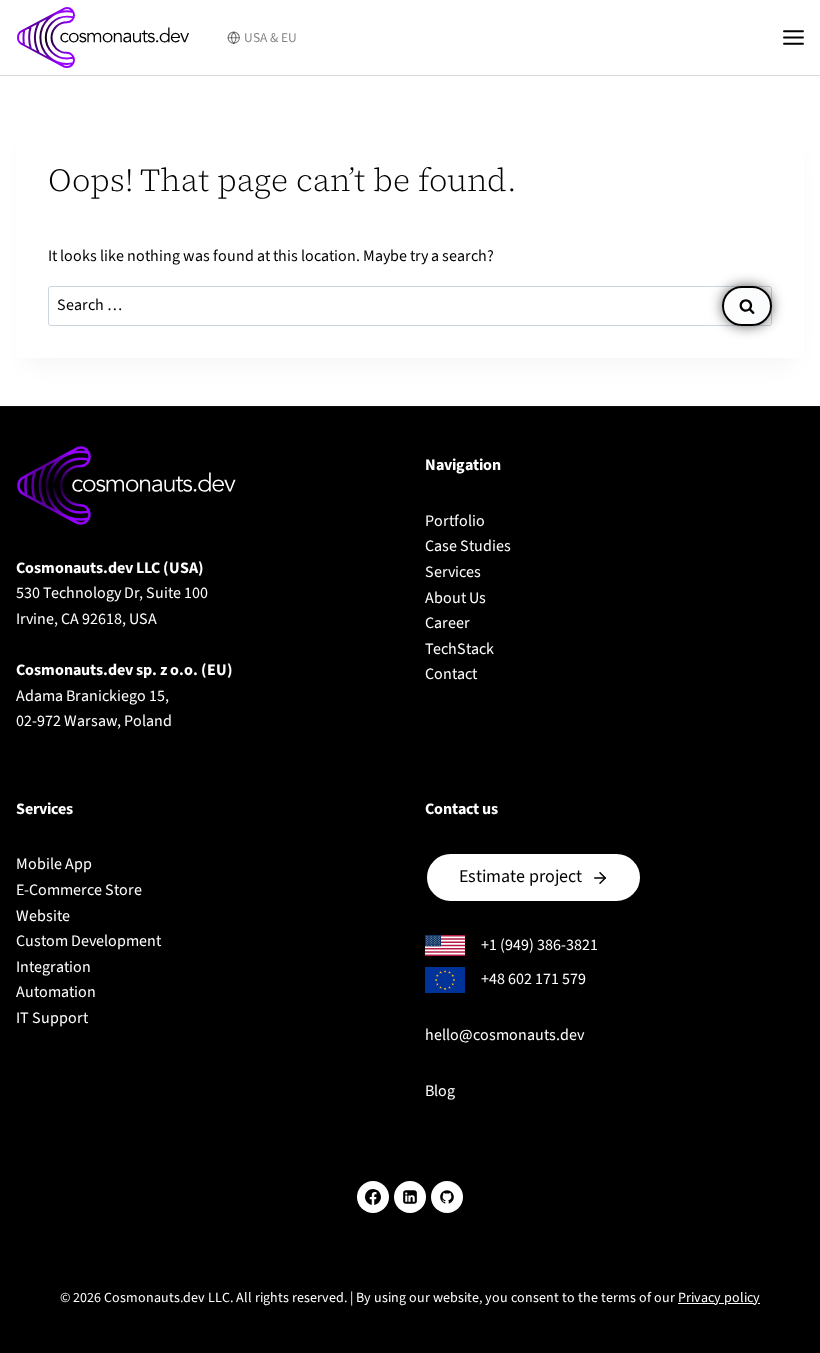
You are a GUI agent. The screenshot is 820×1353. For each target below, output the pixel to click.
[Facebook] (373, 1197)
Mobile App (54, 864)
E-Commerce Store (79, 890)
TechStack (459, 649)
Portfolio (455, 521)
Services (453, 572)
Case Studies (468, 546)
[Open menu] (796, 37)
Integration (53, 967)
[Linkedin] (410, 1197)
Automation (56, 992)
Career (447, 623)
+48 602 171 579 (533, 979)
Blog (440, 1091)
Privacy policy (719, 1298)
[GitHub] (447, 1197)
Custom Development (88, 941)
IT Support (52, 1018)
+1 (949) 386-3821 (539, 945)
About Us (455, 598)
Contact (451, 674)
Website (43, 916)
